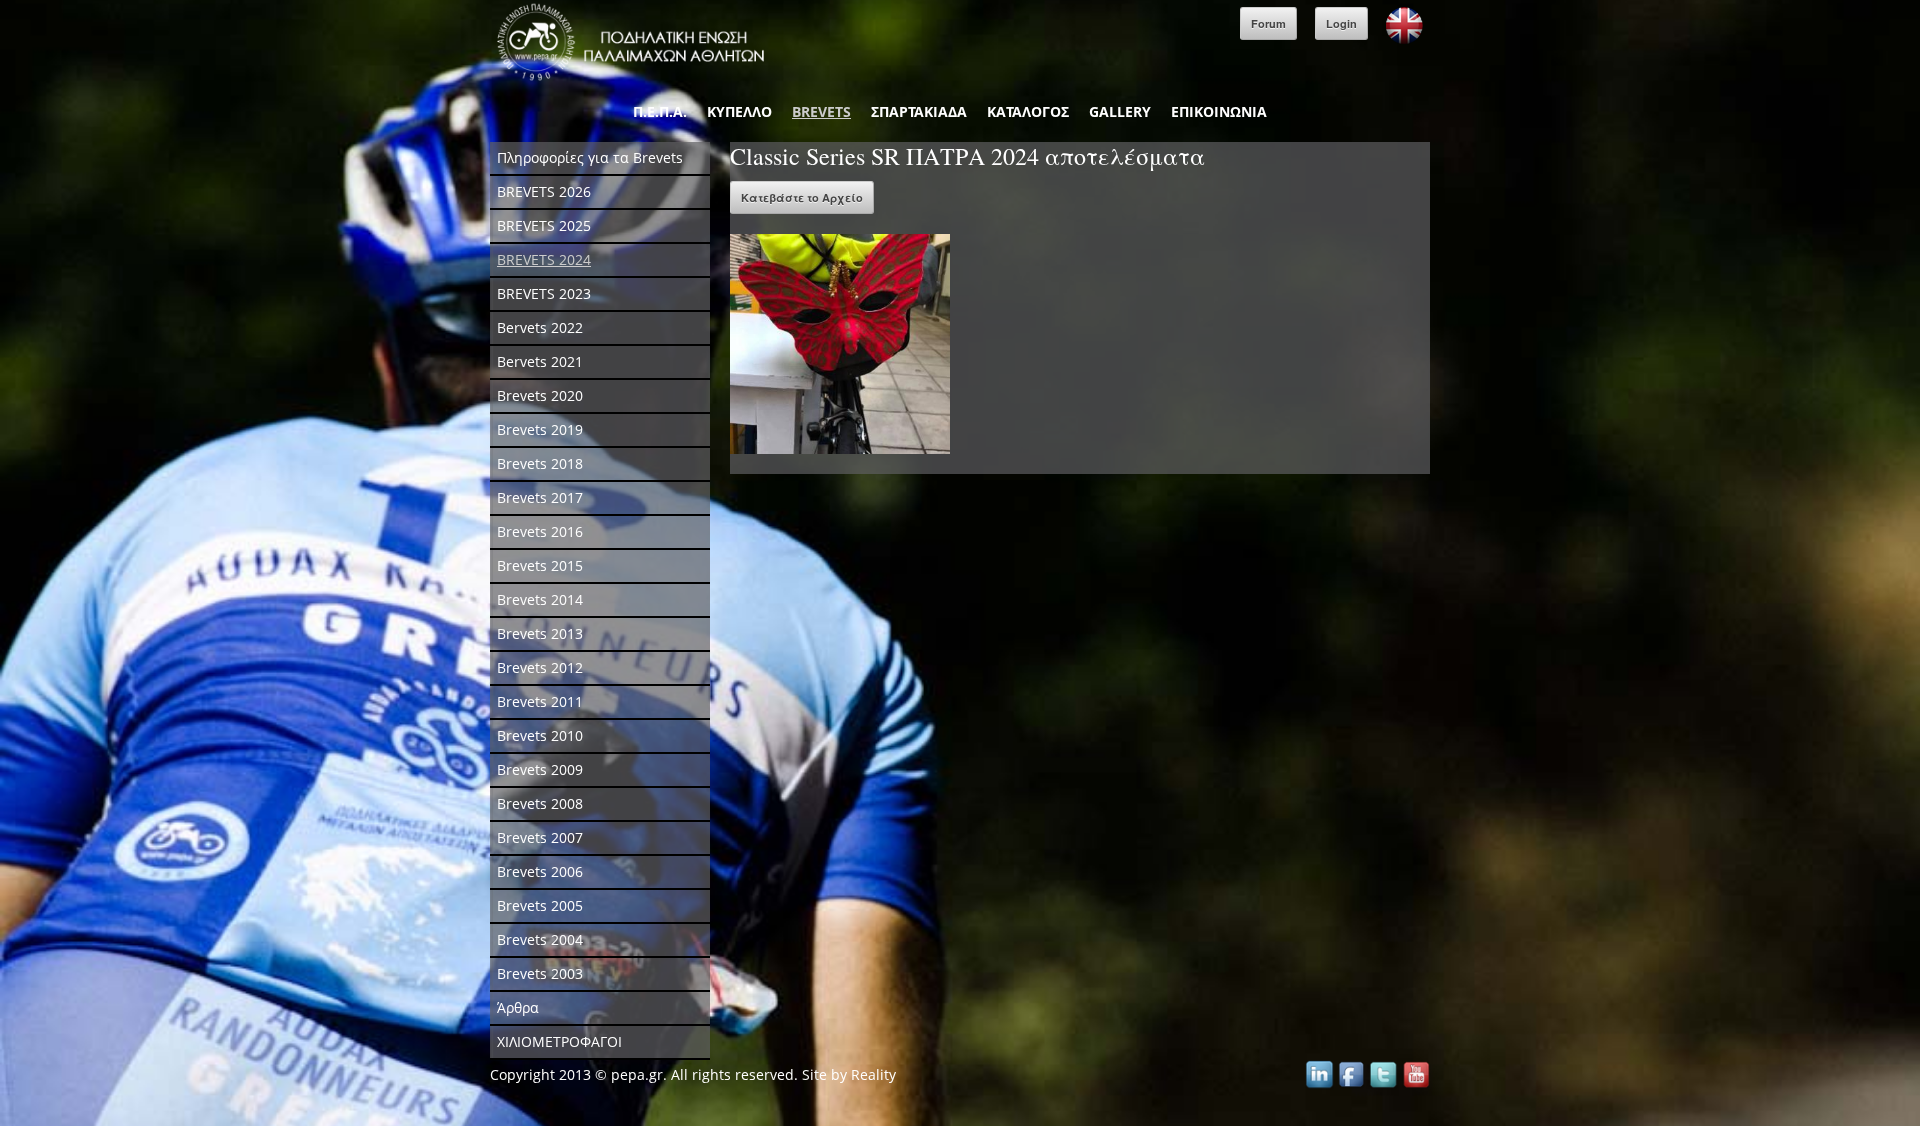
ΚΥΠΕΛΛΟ (739, 111)
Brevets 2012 (540, 667)
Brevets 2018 (540, 463)
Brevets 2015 (540, 565)
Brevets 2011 (540, 701)
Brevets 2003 (540, 973)
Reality (873, 1074)
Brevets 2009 (540, 769)
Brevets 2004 (540, 939)
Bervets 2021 (540, 361)
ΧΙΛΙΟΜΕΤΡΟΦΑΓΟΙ (559, 1041)
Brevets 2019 (540, 429)
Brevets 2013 (540, 633)
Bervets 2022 (540, 327)
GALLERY (1120, 111)
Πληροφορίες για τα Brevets (590, 157)
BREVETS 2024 (544, 259)
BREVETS (821, 111)
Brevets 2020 (540, 395)
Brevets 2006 (540, 871)
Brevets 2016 (540, 531)
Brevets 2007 (540, 837)
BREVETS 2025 (544, 225)
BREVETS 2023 (544, 293)
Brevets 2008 (540, 803)
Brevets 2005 (540, 905)
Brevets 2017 (540, 497)
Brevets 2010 (540, 735)
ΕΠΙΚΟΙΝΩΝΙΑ (1219, 111)
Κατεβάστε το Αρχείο (802, 197)
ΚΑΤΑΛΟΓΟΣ (1028, 111)
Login (1341, 23)
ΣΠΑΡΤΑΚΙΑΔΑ (919, 111)
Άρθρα (518, 1007)
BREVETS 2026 (544, 191)
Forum (1268, 23)
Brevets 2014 (540, 599)
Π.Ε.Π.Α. (660, 111)
